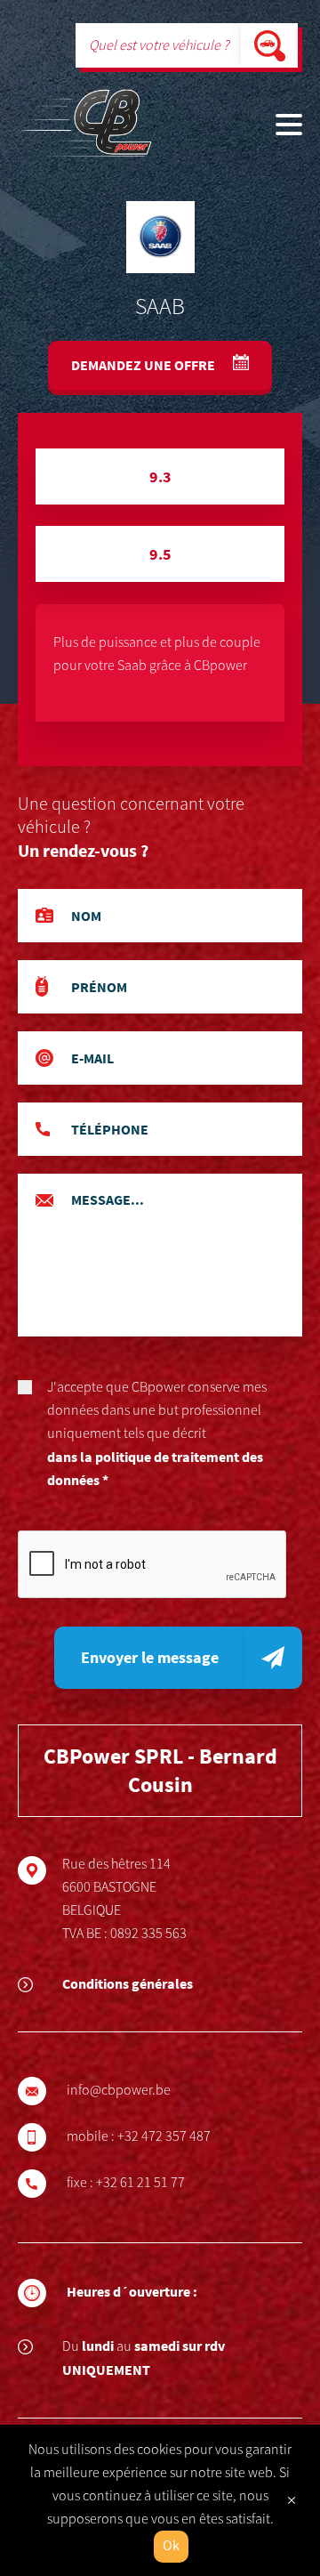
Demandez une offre (144, 365)
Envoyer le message (150, 1657)
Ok (171, 2546)
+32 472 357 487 (164, 2136)
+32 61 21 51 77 (140, 2183)
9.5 (160, 554)
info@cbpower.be (119, 2090)
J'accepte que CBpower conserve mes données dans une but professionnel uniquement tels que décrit (157, 1433)
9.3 (160, 476)
